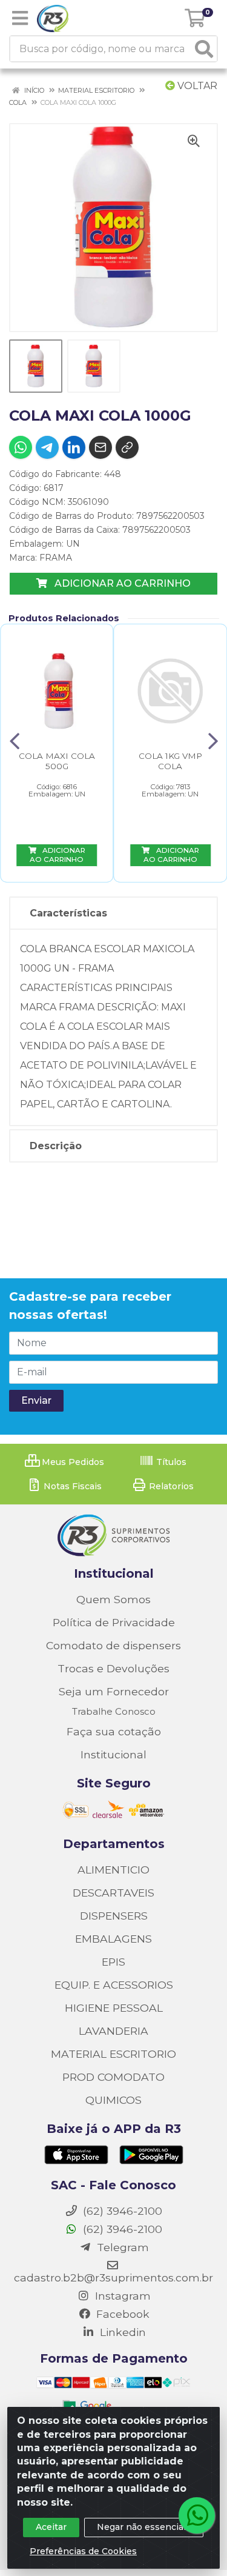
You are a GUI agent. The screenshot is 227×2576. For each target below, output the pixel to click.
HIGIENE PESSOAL (114, 2008)
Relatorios (170, 1486)
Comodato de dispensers (113, 1645)
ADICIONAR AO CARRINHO (121, 583)
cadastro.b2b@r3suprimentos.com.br (113, 2277)
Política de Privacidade (114, 1622)
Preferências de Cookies (83, 2551)
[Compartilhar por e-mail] (100, 447)
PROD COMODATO (113, 2077)
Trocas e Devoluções (113, 1668)
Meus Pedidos (72, 1462)
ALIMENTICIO (113, 1870)
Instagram (121, 2296)
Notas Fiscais (71, 1486)
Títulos (170, 1462)
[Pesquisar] (204, 49)
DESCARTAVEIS (113, 1893)
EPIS (113, 1962)
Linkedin (121, 2332)
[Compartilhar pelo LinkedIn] (74, 447)
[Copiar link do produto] (127, 447)
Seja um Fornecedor (114, 1691)
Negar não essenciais (144, 2527)
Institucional (113, 1754)
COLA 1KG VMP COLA (170, 761)
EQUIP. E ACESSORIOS (114, 1985)
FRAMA (56, 558)
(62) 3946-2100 (121, 2229)
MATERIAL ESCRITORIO (113, 2054)
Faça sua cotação (114, 1731)
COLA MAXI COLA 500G (57, 761)
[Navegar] (15, 741)
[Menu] (20, 18)
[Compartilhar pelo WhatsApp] (21, 447)
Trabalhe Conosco (114, 1711)
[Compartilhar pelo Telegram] (47, 447)
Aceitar (51, 2527)
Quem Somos (113, 1599)
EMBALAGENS (113, 1939)
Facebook (121, 2314)
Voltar (196, 86)
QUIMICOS (113, 2100)
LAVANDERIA (113, 2031)
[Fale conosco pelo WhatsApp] (197, 2515)
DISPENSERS (114, 1916)
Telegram (121, 2247)
